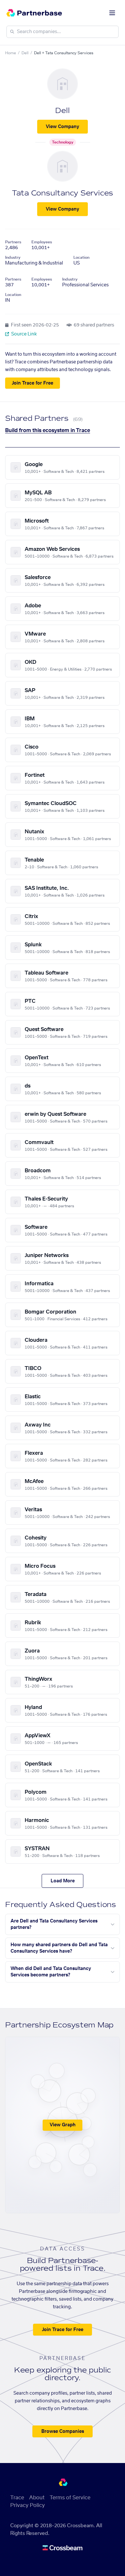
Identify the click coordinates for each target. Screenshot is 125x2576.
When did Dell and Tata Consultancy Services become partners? (51, 1972)
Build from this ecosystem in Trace (48, 430)
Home (11, 53)
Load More (63, 1881)
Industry (13, 257)
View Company (63, 127)
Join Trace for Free (33, 383)
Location (81, 257)
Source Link (24, 334)
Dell (25, 53)
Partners (13, 242)
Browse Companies (63, 2432)
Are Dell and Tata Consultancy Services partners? (54, 1924)
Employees (42, 242)
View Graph (63, 2125)
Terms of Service (70, 2498)
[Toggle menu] (112, 13)
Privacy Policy (28, 2505)
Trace (17, 2498)
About (37, 2498)
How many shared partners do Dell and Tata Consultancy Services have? (59, 1948)
